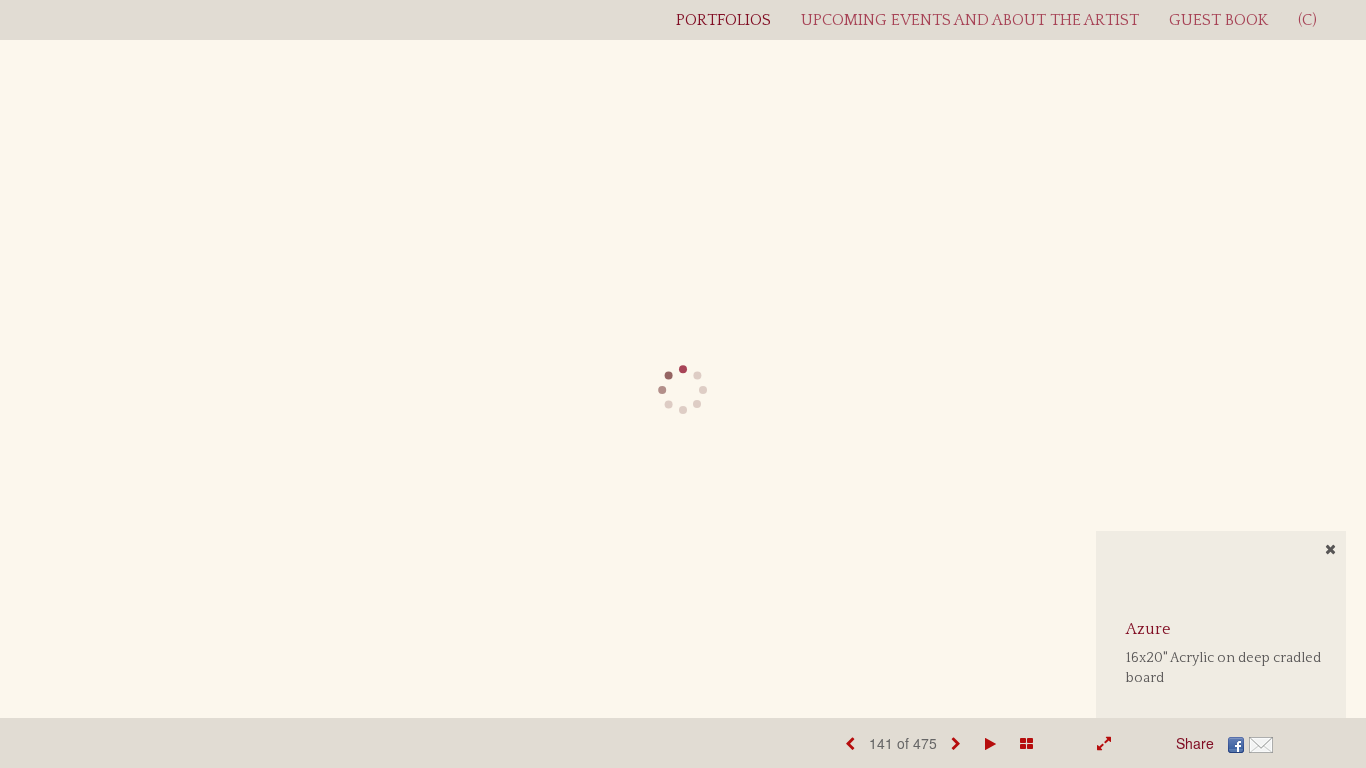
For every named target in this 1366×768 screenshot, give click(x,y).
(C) (1307, 20)
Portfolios (723, 20)
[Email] (1261, 743)
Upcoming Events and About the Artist (970, 20)
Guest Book (1218, 20)
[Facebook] (1236, 743)
